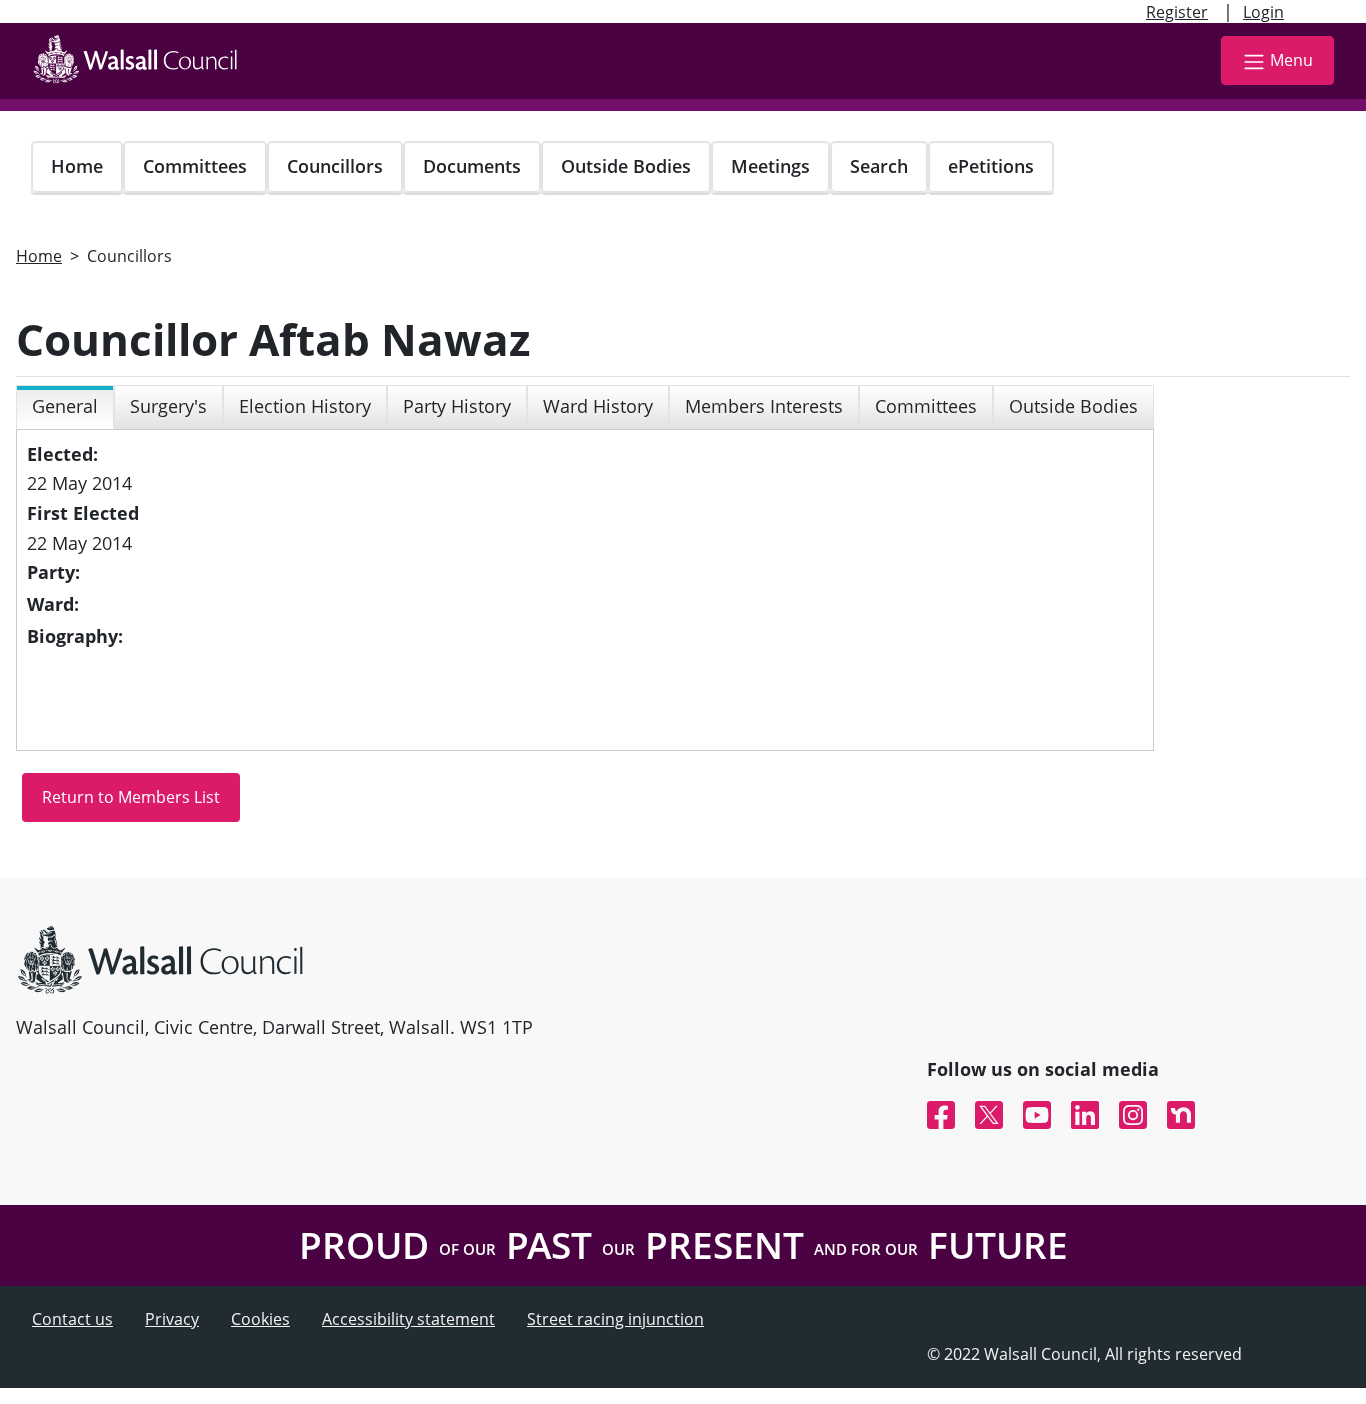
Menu (1291, 60)
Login (1263, 12)
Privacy (172, 1319)
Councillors (335, 166)
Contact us (72, 1319)
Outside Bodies (626, 166)
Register (1177, 12)
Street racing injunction (615, 1319)
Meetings (770, 166)
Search (879, 166)
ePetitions (991, 166)
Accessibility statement (408, 1319)
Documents (472, 166)
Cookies (260, 1319)
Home (77, 166)
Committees (195, 166)
